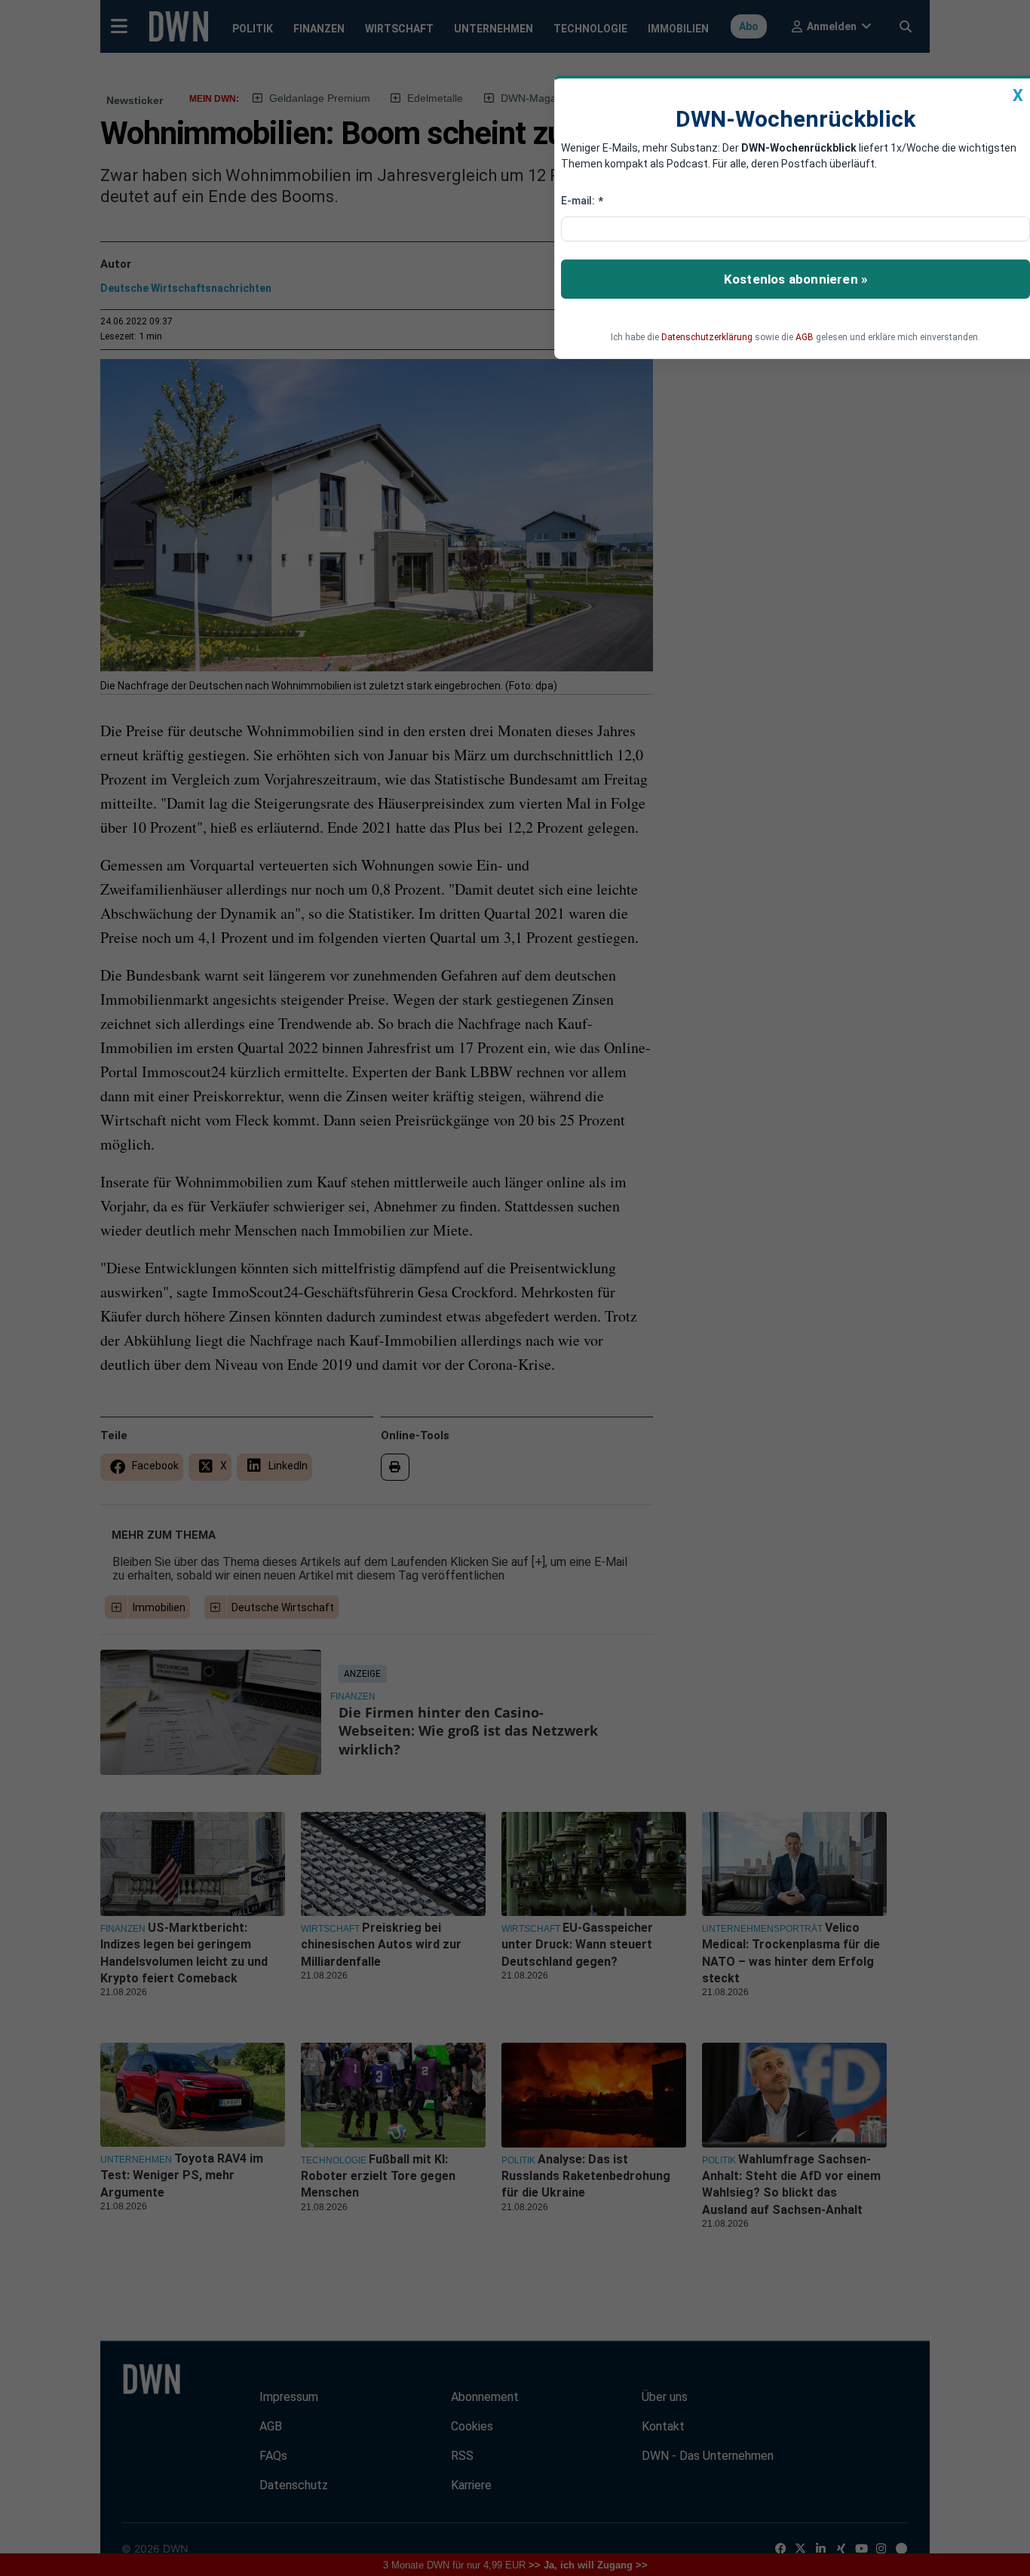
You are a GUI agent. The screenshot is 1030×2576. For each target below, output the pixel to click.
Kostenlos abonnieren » (795, 279)
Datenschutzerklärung (707, 337)
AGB (805, 337)
